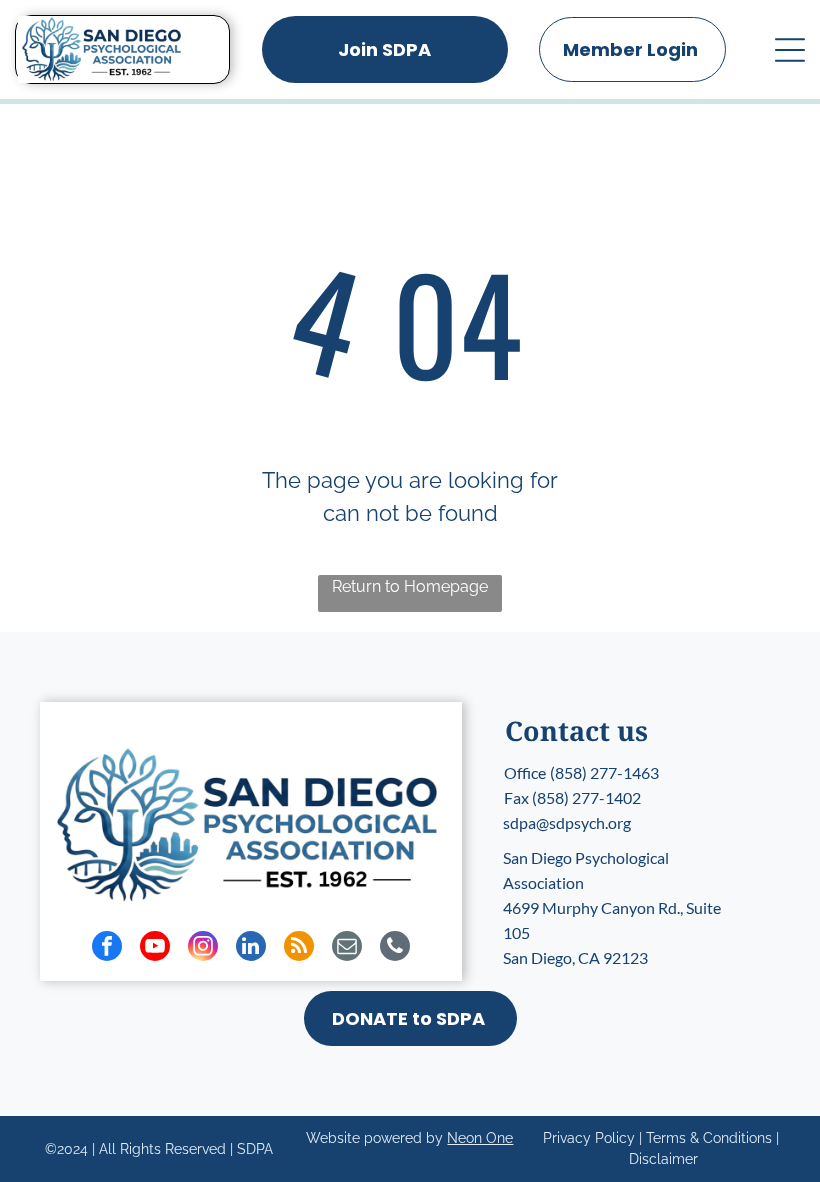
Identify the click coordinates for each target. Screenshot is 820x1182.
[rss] (299, 948)
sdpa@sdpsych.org (567, 822)
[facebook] (107, 948)
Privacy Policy (589, 1138)
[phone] (395, 948)
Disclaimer (663, 1159)
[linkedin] (251, 948)
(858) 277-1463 (604, 772)
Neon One (480, 1138)
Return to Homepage (410, 586)
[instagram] (203, 948)
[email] (347, 948)
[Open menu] (790, 50)
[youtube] (155, 948)
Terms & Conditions (709, 1138)
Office (525, 772)
